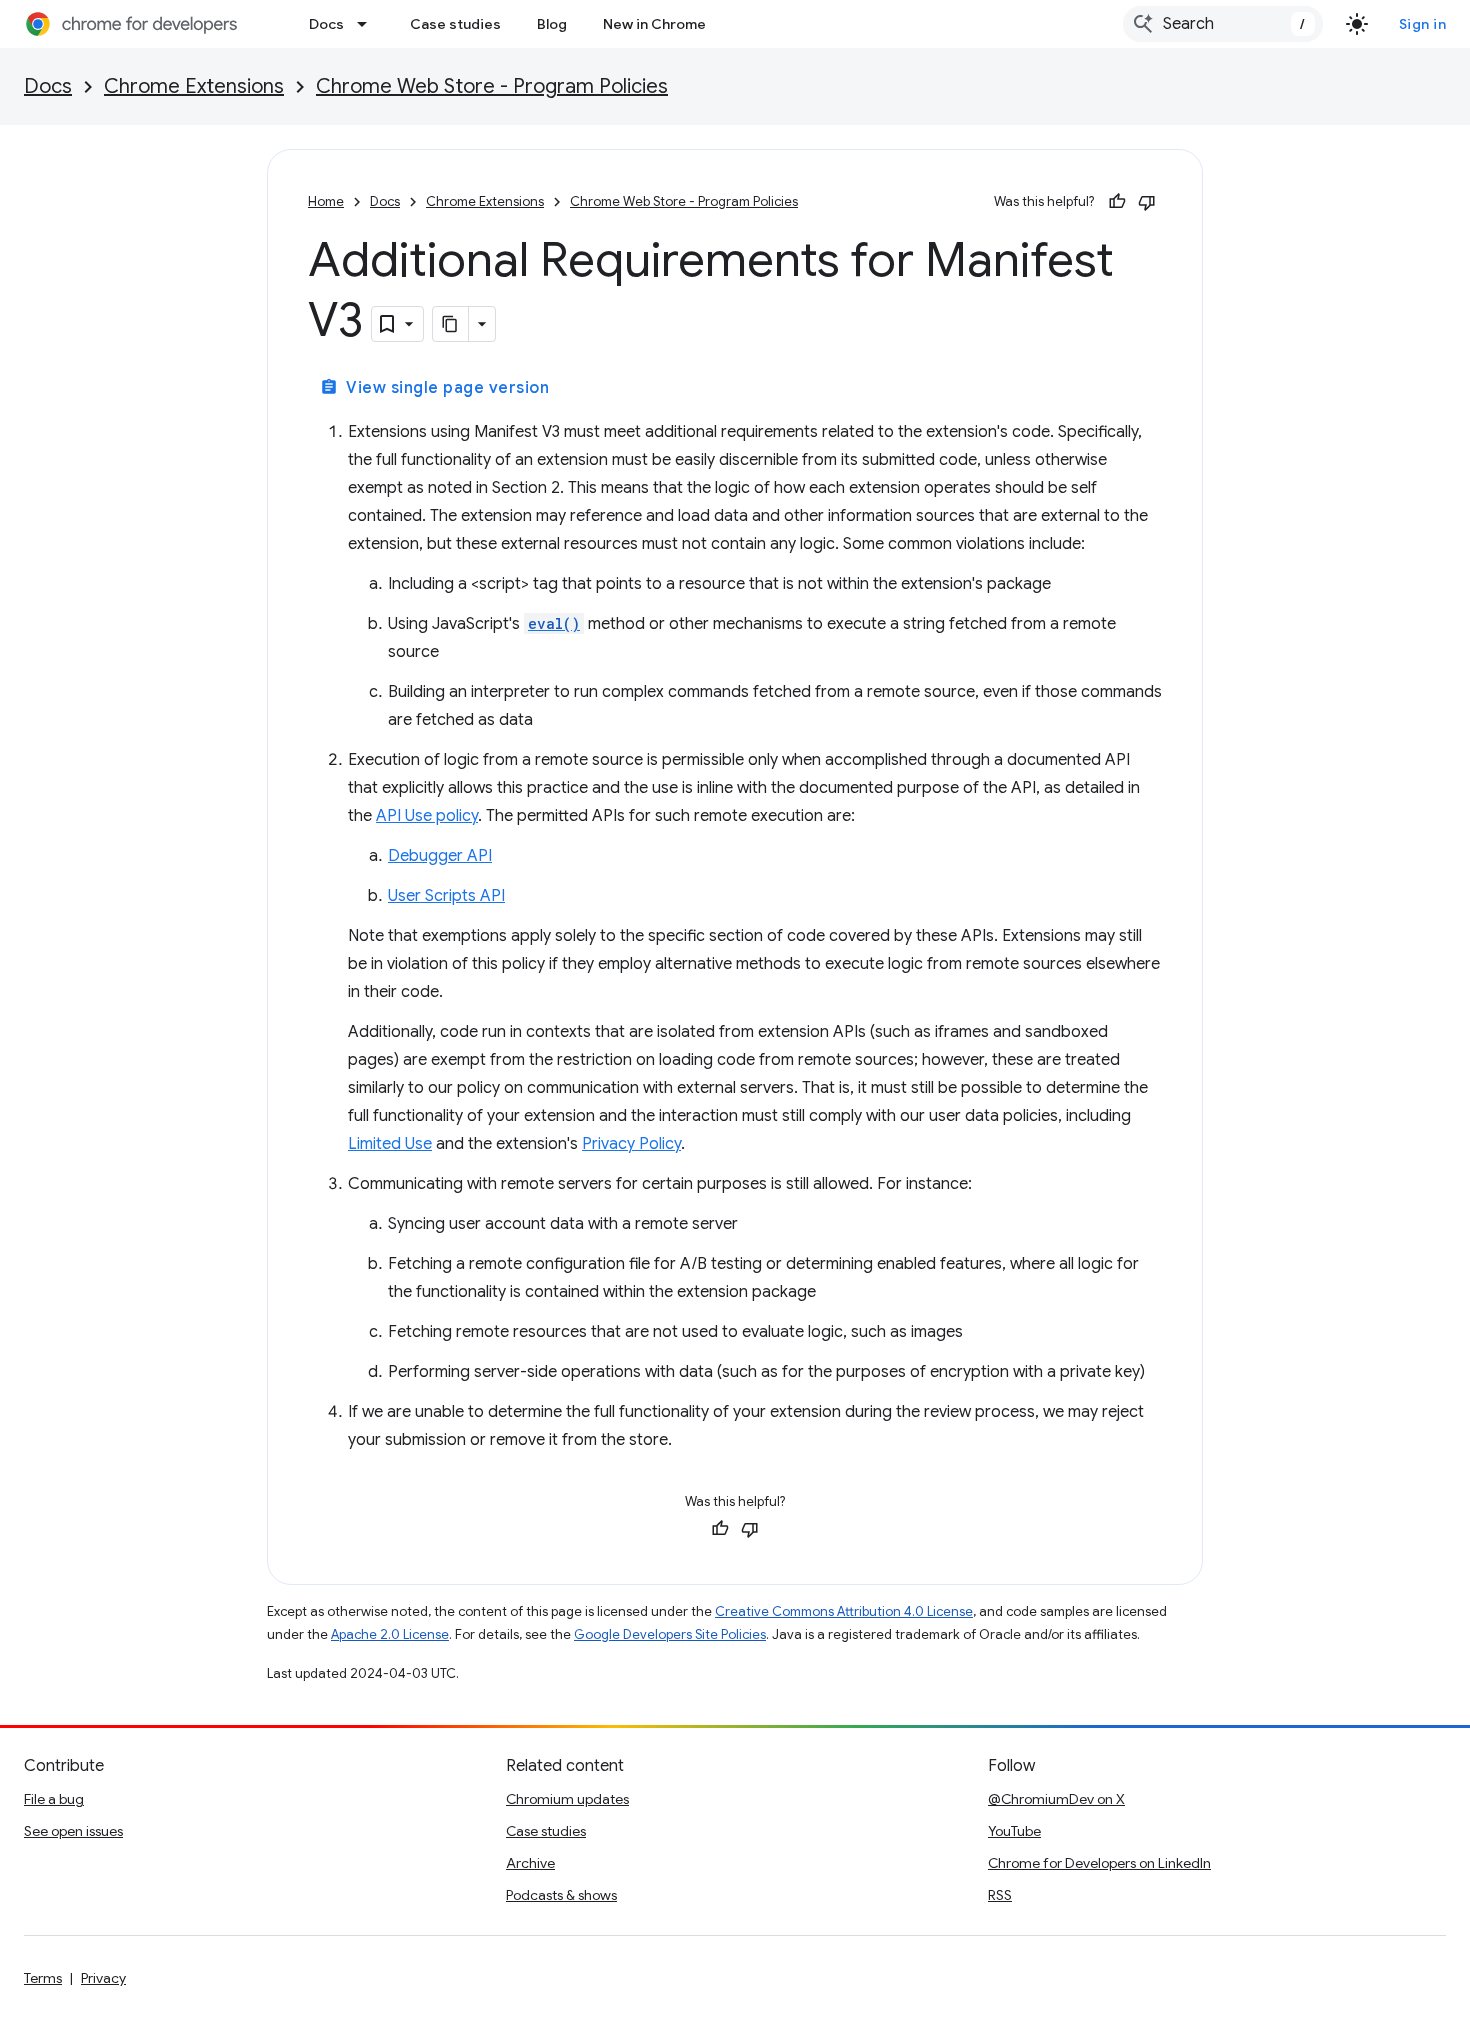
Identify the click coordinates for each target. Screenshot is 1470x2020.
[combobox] (1223, 24)
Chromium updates (567, 1799)
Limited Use (390, 1144)
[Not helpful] (1147, 202)
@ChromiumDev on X (1056, 1799)
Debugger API (440, 856)
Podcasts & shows (561, 1895)
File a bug (54, 1799)
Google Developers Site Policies (670, 1634)
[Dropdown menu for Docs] (368, 24)
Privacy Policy (631, 1144)
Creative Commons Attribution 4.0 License (844, 1611)
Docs (326, 24)
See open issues (73, 1831)
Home (326, 201)
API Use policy (427, 816)
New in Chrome (654, 24)
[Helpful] (1117, 202)
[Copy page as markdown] (451, 324)
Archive (530, 1863)
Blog (552, 24)
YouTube (1014, 1831)
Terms (43, 1978)
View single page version (434, 388)
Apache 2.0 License (390, 1634)
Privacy (103, 1978)
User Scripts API (446, 896)
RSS (1000, 1895)
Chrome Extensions (194, 86)
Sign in (1423, 24)
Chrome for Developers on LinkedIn (1099, 1863)
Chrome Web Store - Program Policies (492, 86)
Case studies (455, 24)
